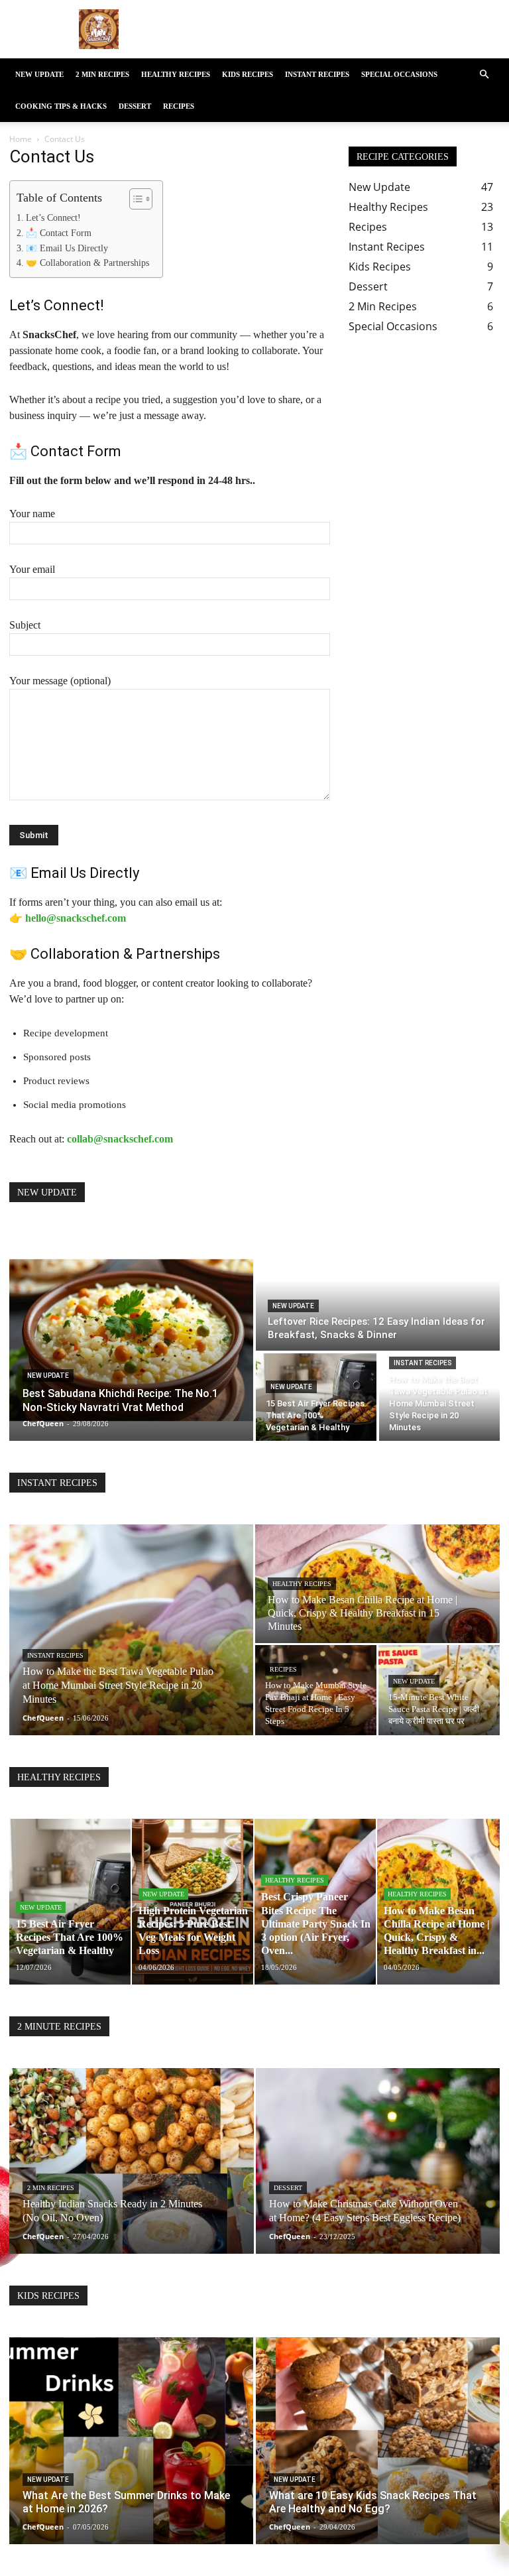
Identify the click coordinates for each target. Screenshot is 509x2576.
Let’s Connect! (53, 218)
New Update (39, 74)
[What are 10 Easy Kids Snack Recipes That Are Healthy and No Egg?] (378, 2441)
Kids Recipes (248, 74)
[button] (484, 74)
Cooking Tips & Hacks (61, 106)
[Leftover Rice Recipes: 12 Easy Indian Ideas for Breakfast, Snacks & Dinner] (378, 1292)
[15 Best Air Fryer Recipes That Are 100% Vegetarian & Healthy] (316, 1397)
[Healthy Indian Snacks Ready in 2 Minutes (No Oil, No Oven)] (132, 2174)
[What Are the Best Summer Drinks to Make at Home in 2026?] (131, 2441)
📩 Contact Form (59, 233)
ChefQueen (43, 1718)
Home (21, 139)
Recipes (179, 106)
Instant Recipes (317, 74)
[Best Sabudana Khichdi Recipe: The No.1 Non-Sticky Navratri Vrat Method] (131, 1337)
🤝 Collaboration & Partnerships (87, 263)
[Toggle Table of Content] (134, 199)
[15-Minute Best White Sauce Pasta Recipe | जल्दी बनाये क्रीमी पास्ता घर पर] (439, 1690)
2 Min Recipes (102, 74)
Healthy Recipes (176, 74)
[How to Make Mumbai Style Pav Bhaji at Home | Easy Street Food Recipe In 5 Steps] (316, 1690)
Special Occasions (399, 74)
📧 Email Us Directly (67, 248)
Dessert (135, 106)
